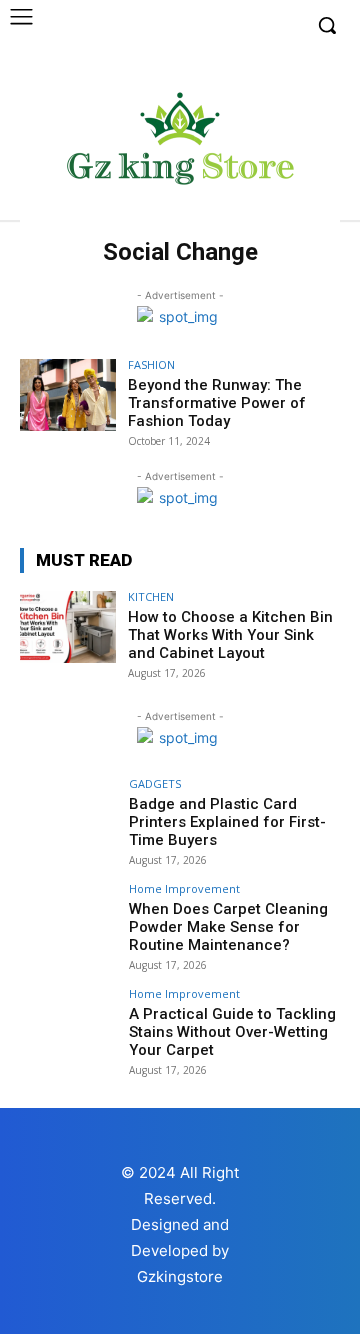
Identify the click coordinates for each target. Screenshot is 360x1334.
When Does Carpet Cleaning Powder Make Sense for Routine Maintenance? (228, 927)
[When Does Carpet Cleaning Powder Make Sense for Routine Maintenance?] (68, 919)
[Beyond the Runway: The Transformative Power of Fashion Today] (68, 395)
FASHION (151, 364)
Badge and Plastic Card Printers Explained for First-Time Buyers (227, 822)
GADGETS (155, 783)
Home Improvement (184, 888)
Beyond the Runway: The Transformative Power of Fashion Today (217, 403)
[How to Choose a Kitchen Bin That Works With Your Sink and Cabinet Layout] (68, 627)
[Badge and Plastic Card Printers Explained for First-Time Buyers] (68, 814)
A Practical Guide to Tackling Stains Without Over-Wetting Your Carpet (232, 1032)
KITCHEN (151, 596)
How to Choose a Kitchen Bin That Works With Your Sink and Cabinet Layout (230, 635)
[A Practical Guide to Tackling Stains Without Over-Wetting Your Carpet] (68, 1024)
